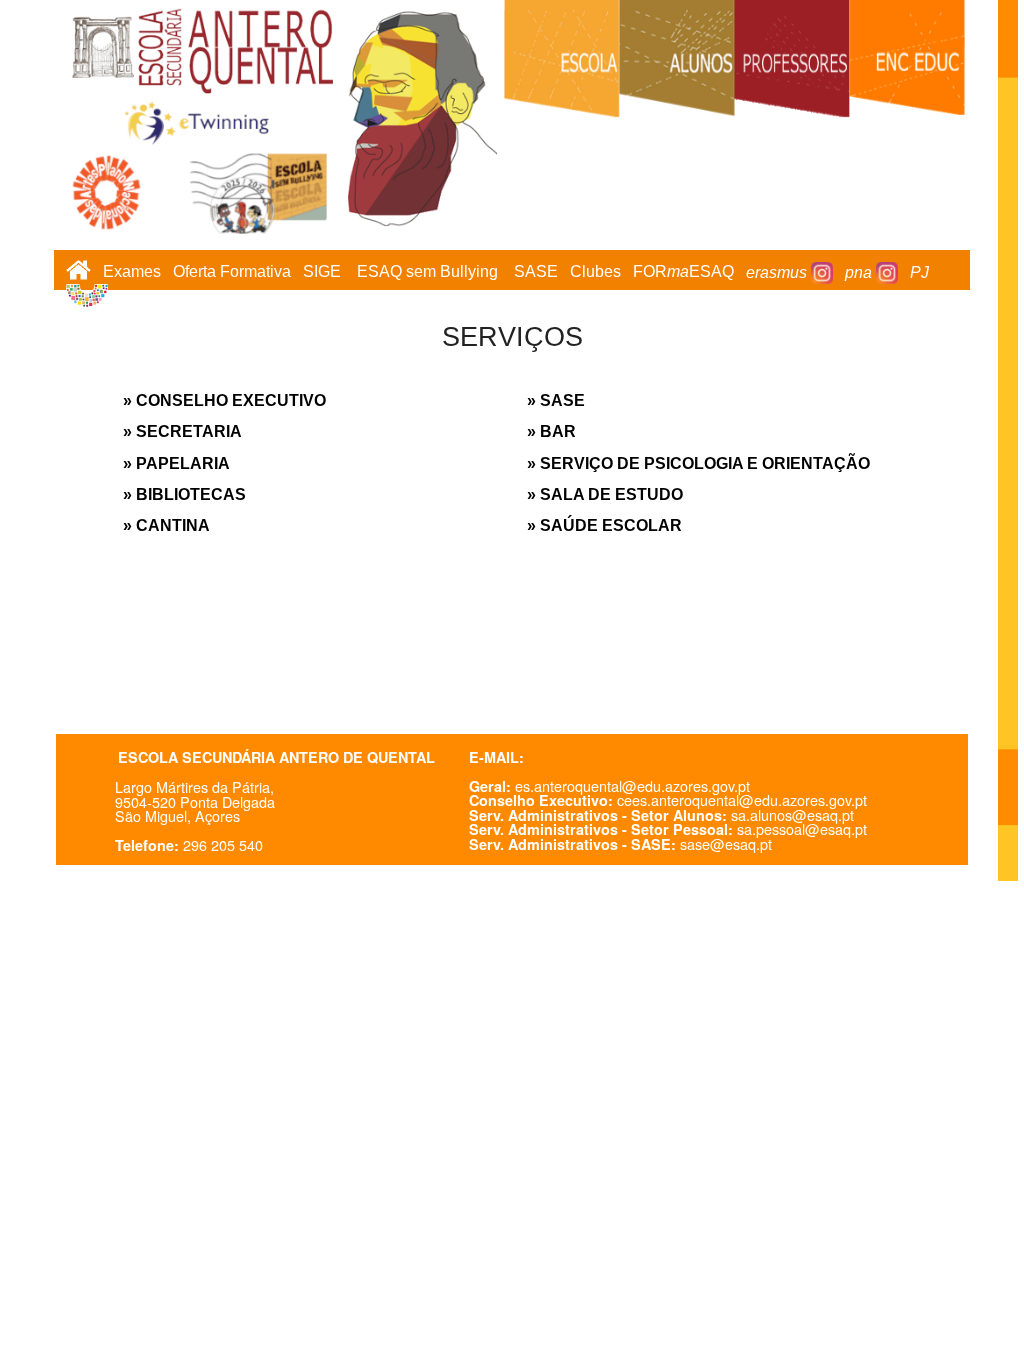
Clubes (595, 272)
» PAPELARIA (176, 463)
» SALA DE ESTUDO (605, 494)
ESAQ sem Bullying (427, 272)
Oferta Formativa (232, 272)
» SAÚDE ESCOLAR (604, 525)
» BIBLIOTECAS (184, 494)
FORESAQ (683, 272)
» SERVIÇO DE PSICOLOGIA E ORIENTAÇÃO (698, 463)
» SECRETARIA (182, 431)
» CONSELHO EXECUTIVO (224, 400)
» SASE (556, 400)
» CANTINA (166, 525)
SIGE (322, 272)
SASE (536, 272)
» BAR (551, 431)
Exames (132, 272)
